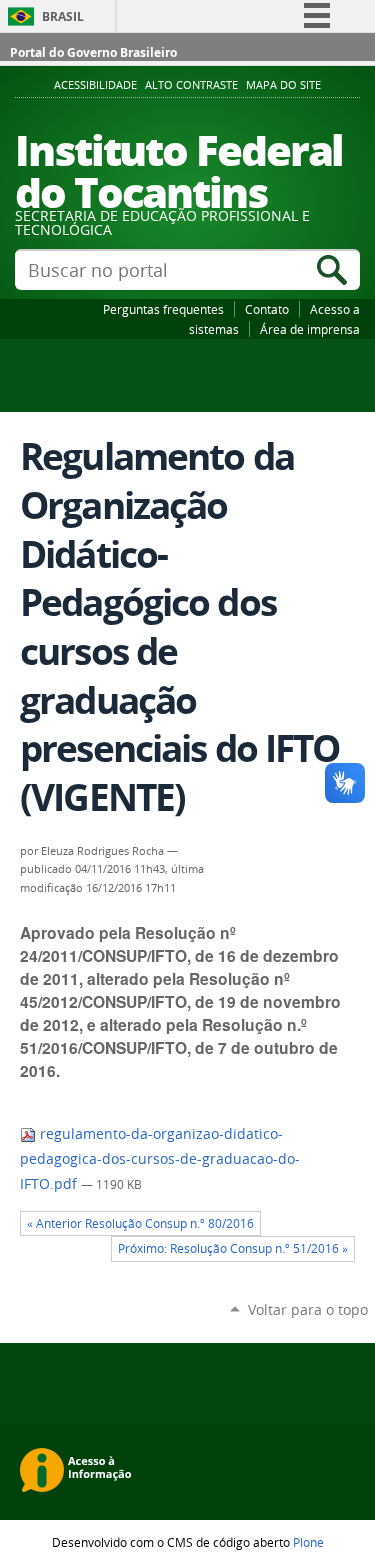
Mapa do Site (283, 85)
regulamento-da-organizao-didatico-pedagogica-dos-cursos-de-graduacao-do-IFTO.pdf (160, 1158)
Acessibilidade (95, 85)
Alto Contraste (191, 85)
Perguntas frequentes (163, 309)
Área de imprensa (310, 329)
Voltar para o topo (308, 1309)
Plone (308, 1542)
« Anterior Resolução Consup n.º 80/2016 (140, 1223)
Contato (267, 309)
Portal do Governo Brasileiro (93, 52)
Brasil (63, 16)
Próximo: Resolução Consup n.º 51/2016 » (233, 1248)
